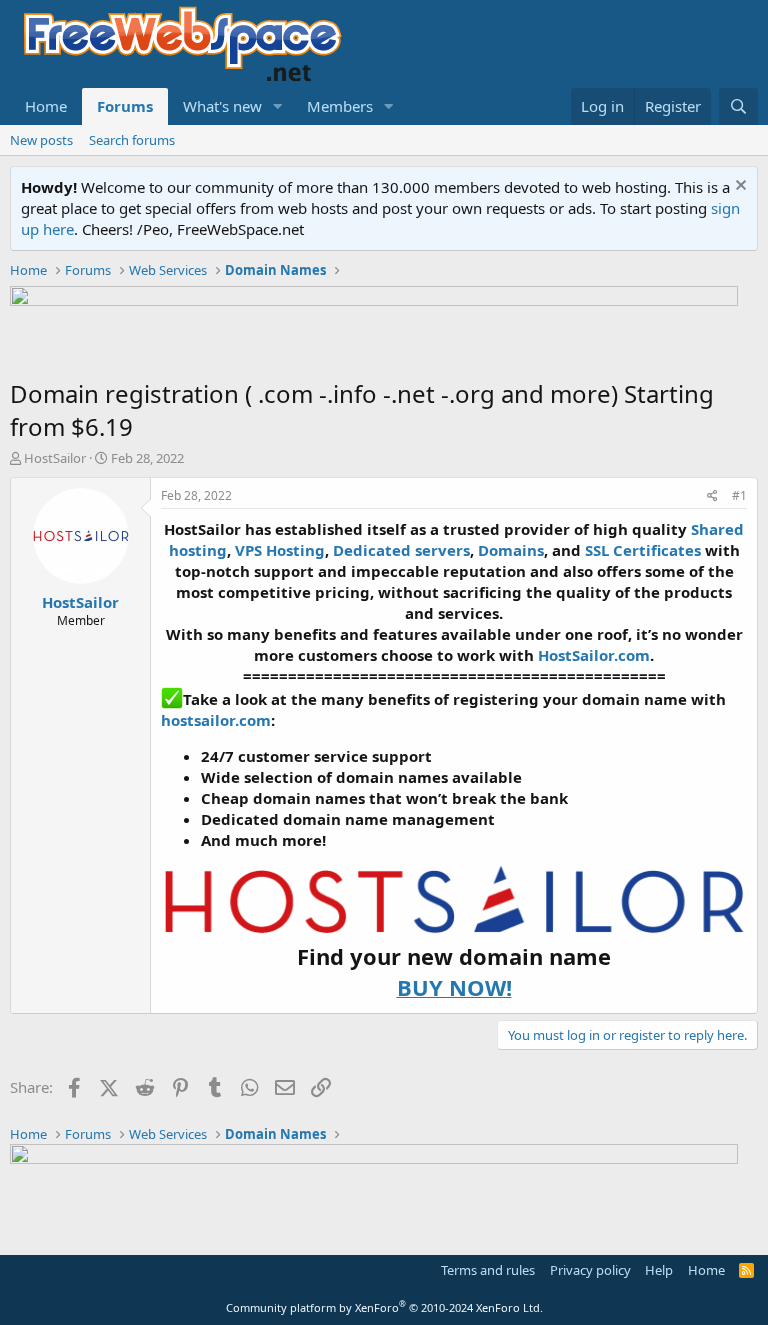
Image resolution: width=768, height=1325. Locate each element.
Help (659, 1270)
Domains (511, 550)
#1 (739, 495)
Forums (125, 106)
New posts (41, 140)
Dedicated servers (401, 550)
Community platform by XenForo (384, 1307)
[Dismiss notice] (738, 187)
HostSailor (55, 458)
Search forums (132, 140)
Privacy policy (590, 1270)
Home (46, 106)
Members (340, 106)
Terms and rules (488, 1270)
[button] (278, 106)
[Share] (712, 496)
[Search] (738, 106)
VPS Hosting (280, 550)
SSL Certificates (643, 550)
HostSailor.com (594, 655)
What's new (222, 106)
